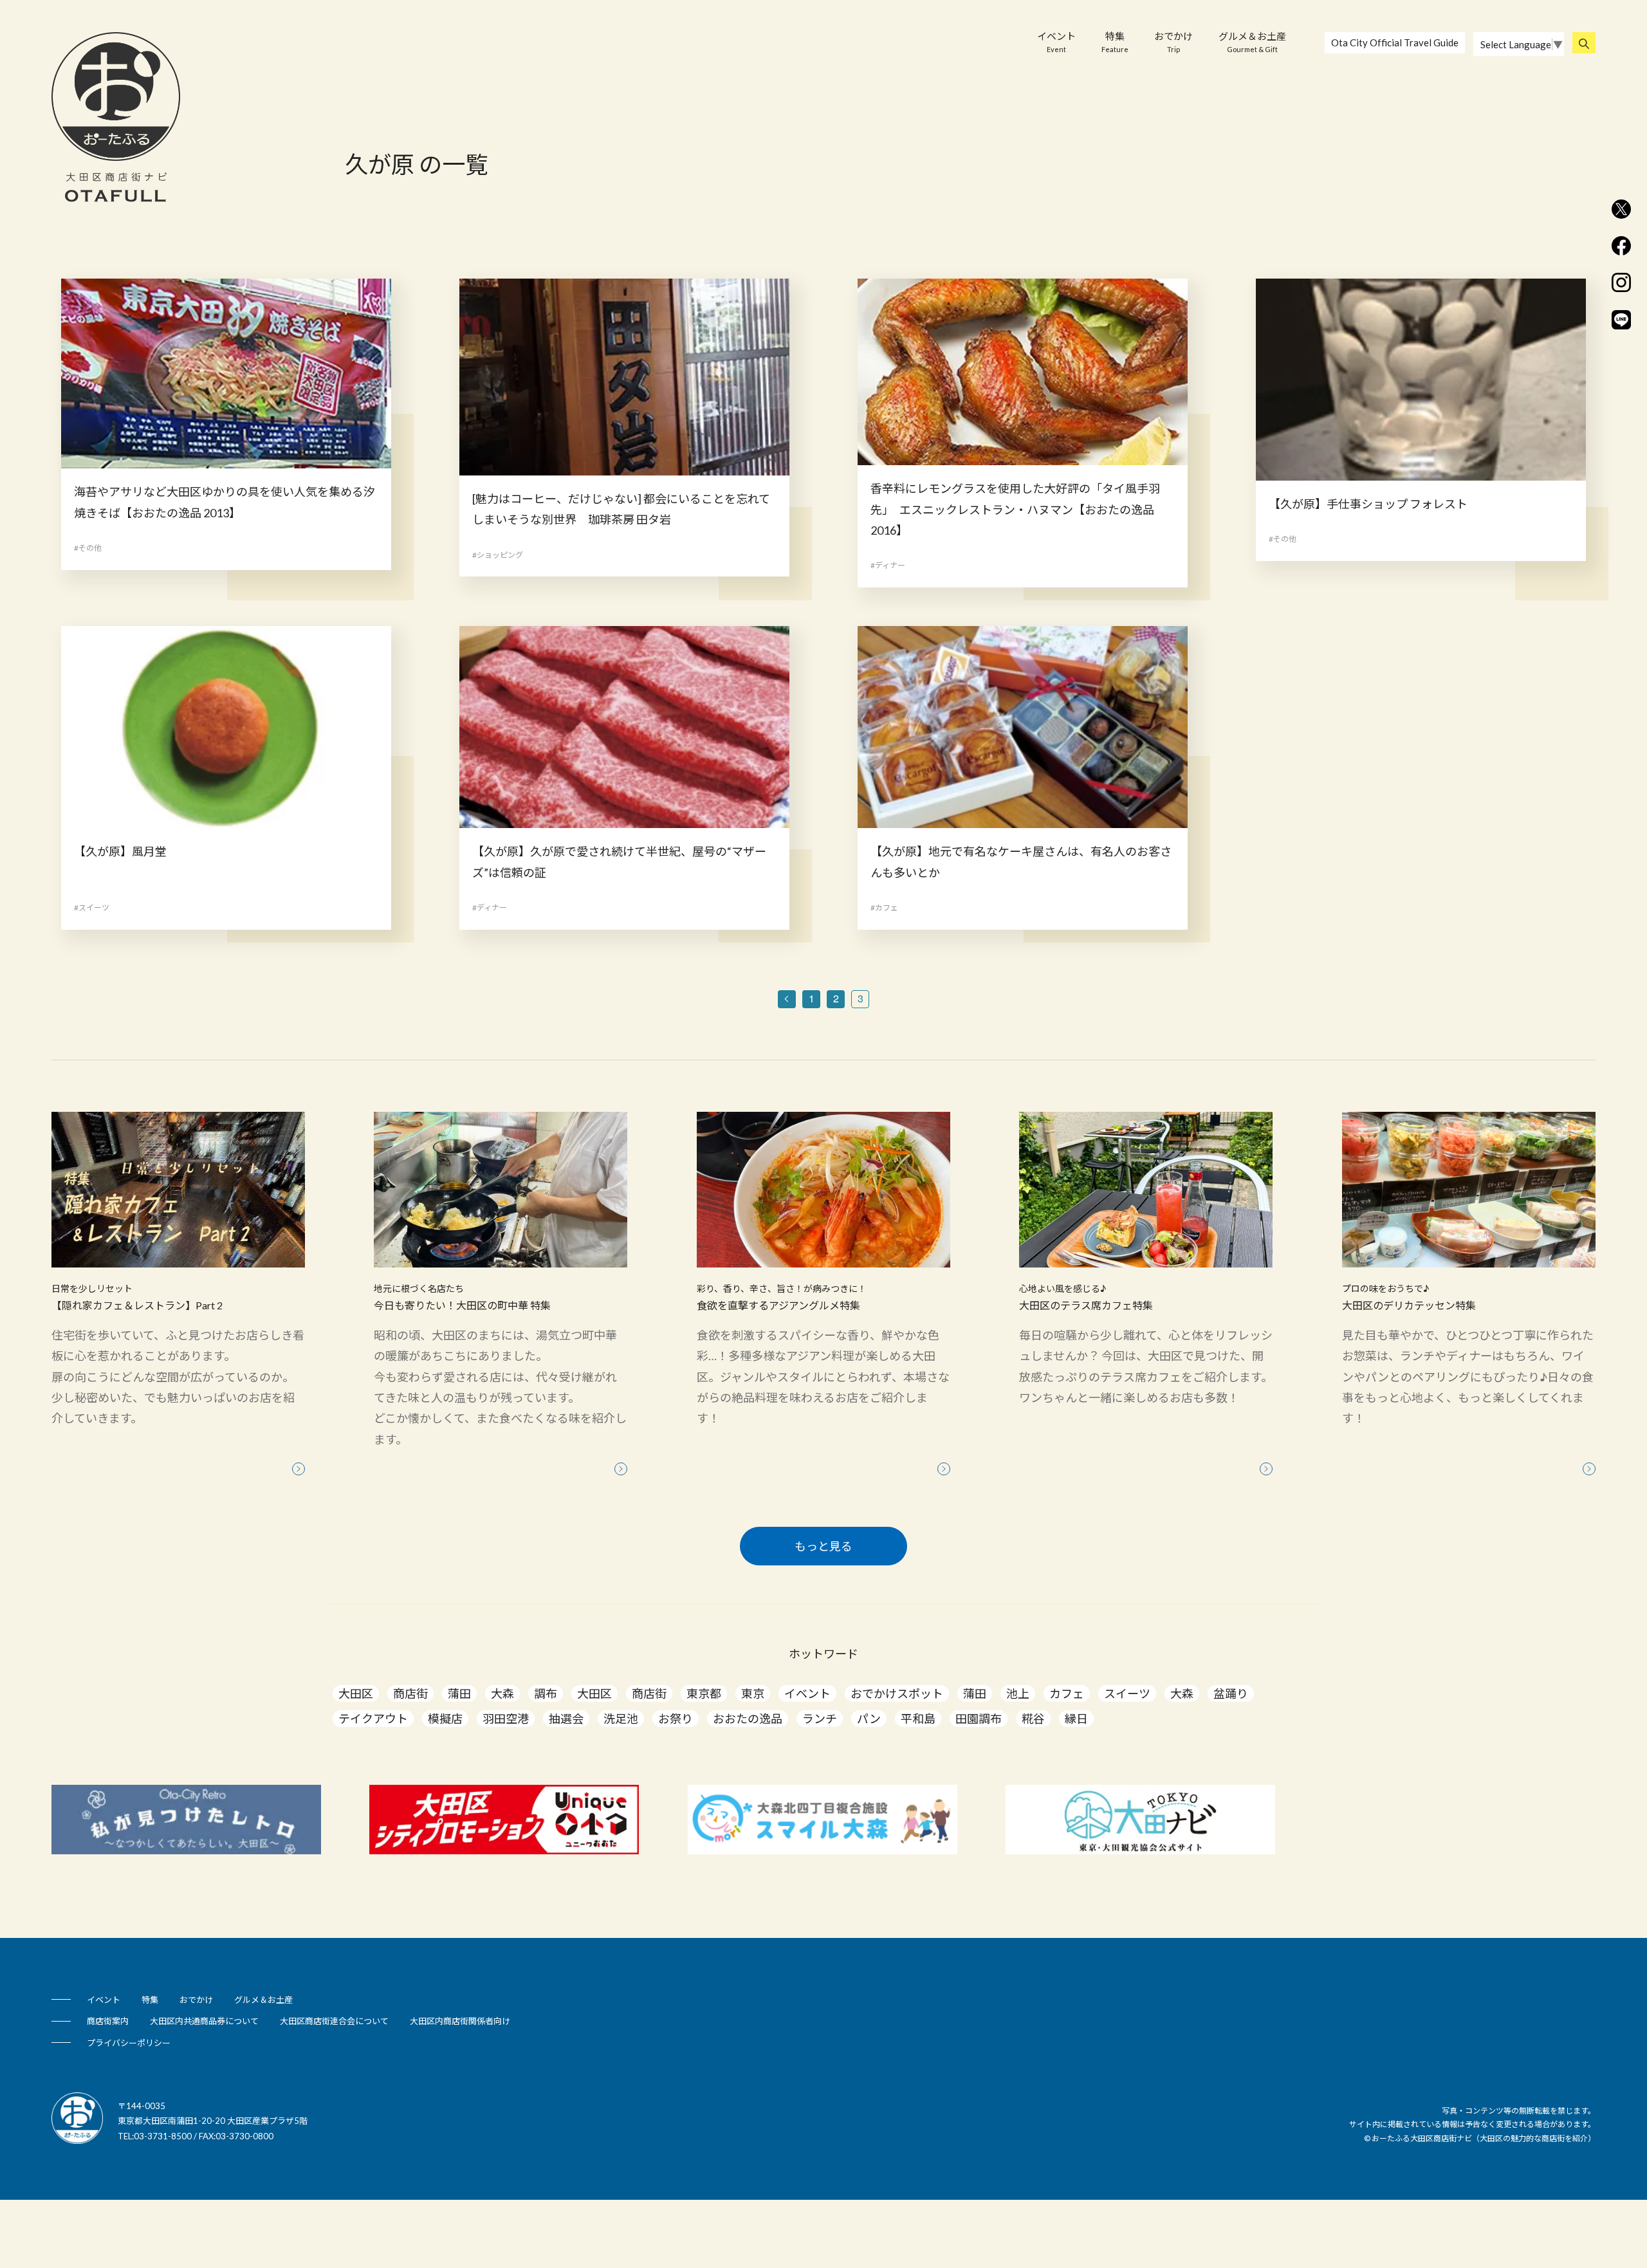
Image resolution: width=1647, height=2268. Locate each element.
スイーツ (1127, 1693)
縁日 (1076, 1719)
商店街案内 (108, 2021)
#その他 (88, 548)
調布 (546, 1693)
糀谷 (1033, 1719)
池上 (1018, 1693)
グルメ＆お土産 (1252, 42)
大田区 (356, 1693)
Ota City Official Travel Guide (1395, 42)
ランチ (820, 1719)
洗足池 (621, 1719)
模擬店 (445, 1719)
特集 (1115, 42)
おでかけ (1173, 42)
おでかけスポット (897, 1693)
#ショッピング (498, 555)
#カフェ (884, 908)
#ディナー (888, 565)
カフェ (1067, 1693)
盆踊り (1231, 1693)
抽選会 (566, 1719)
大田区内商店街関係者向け (460, 2021)
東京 (753, 1693)
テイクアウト (373, 1719)
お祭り (676, 1719)
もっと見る (823, 1546)
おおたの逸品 (748, 1719)
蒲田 (459, 1693)
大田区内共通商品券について (204, 2021)
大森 (502, 1693)
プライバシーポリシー (129, 2043)
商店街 (410, 1693)
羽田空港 (506, 1719)
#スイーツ (92, 908)
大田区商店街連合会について (334, 2021)
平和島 (918, 1719)
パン (869, 1719)
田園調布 (979, 1719)
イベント (1056, 42)
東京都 (704, 1693)
